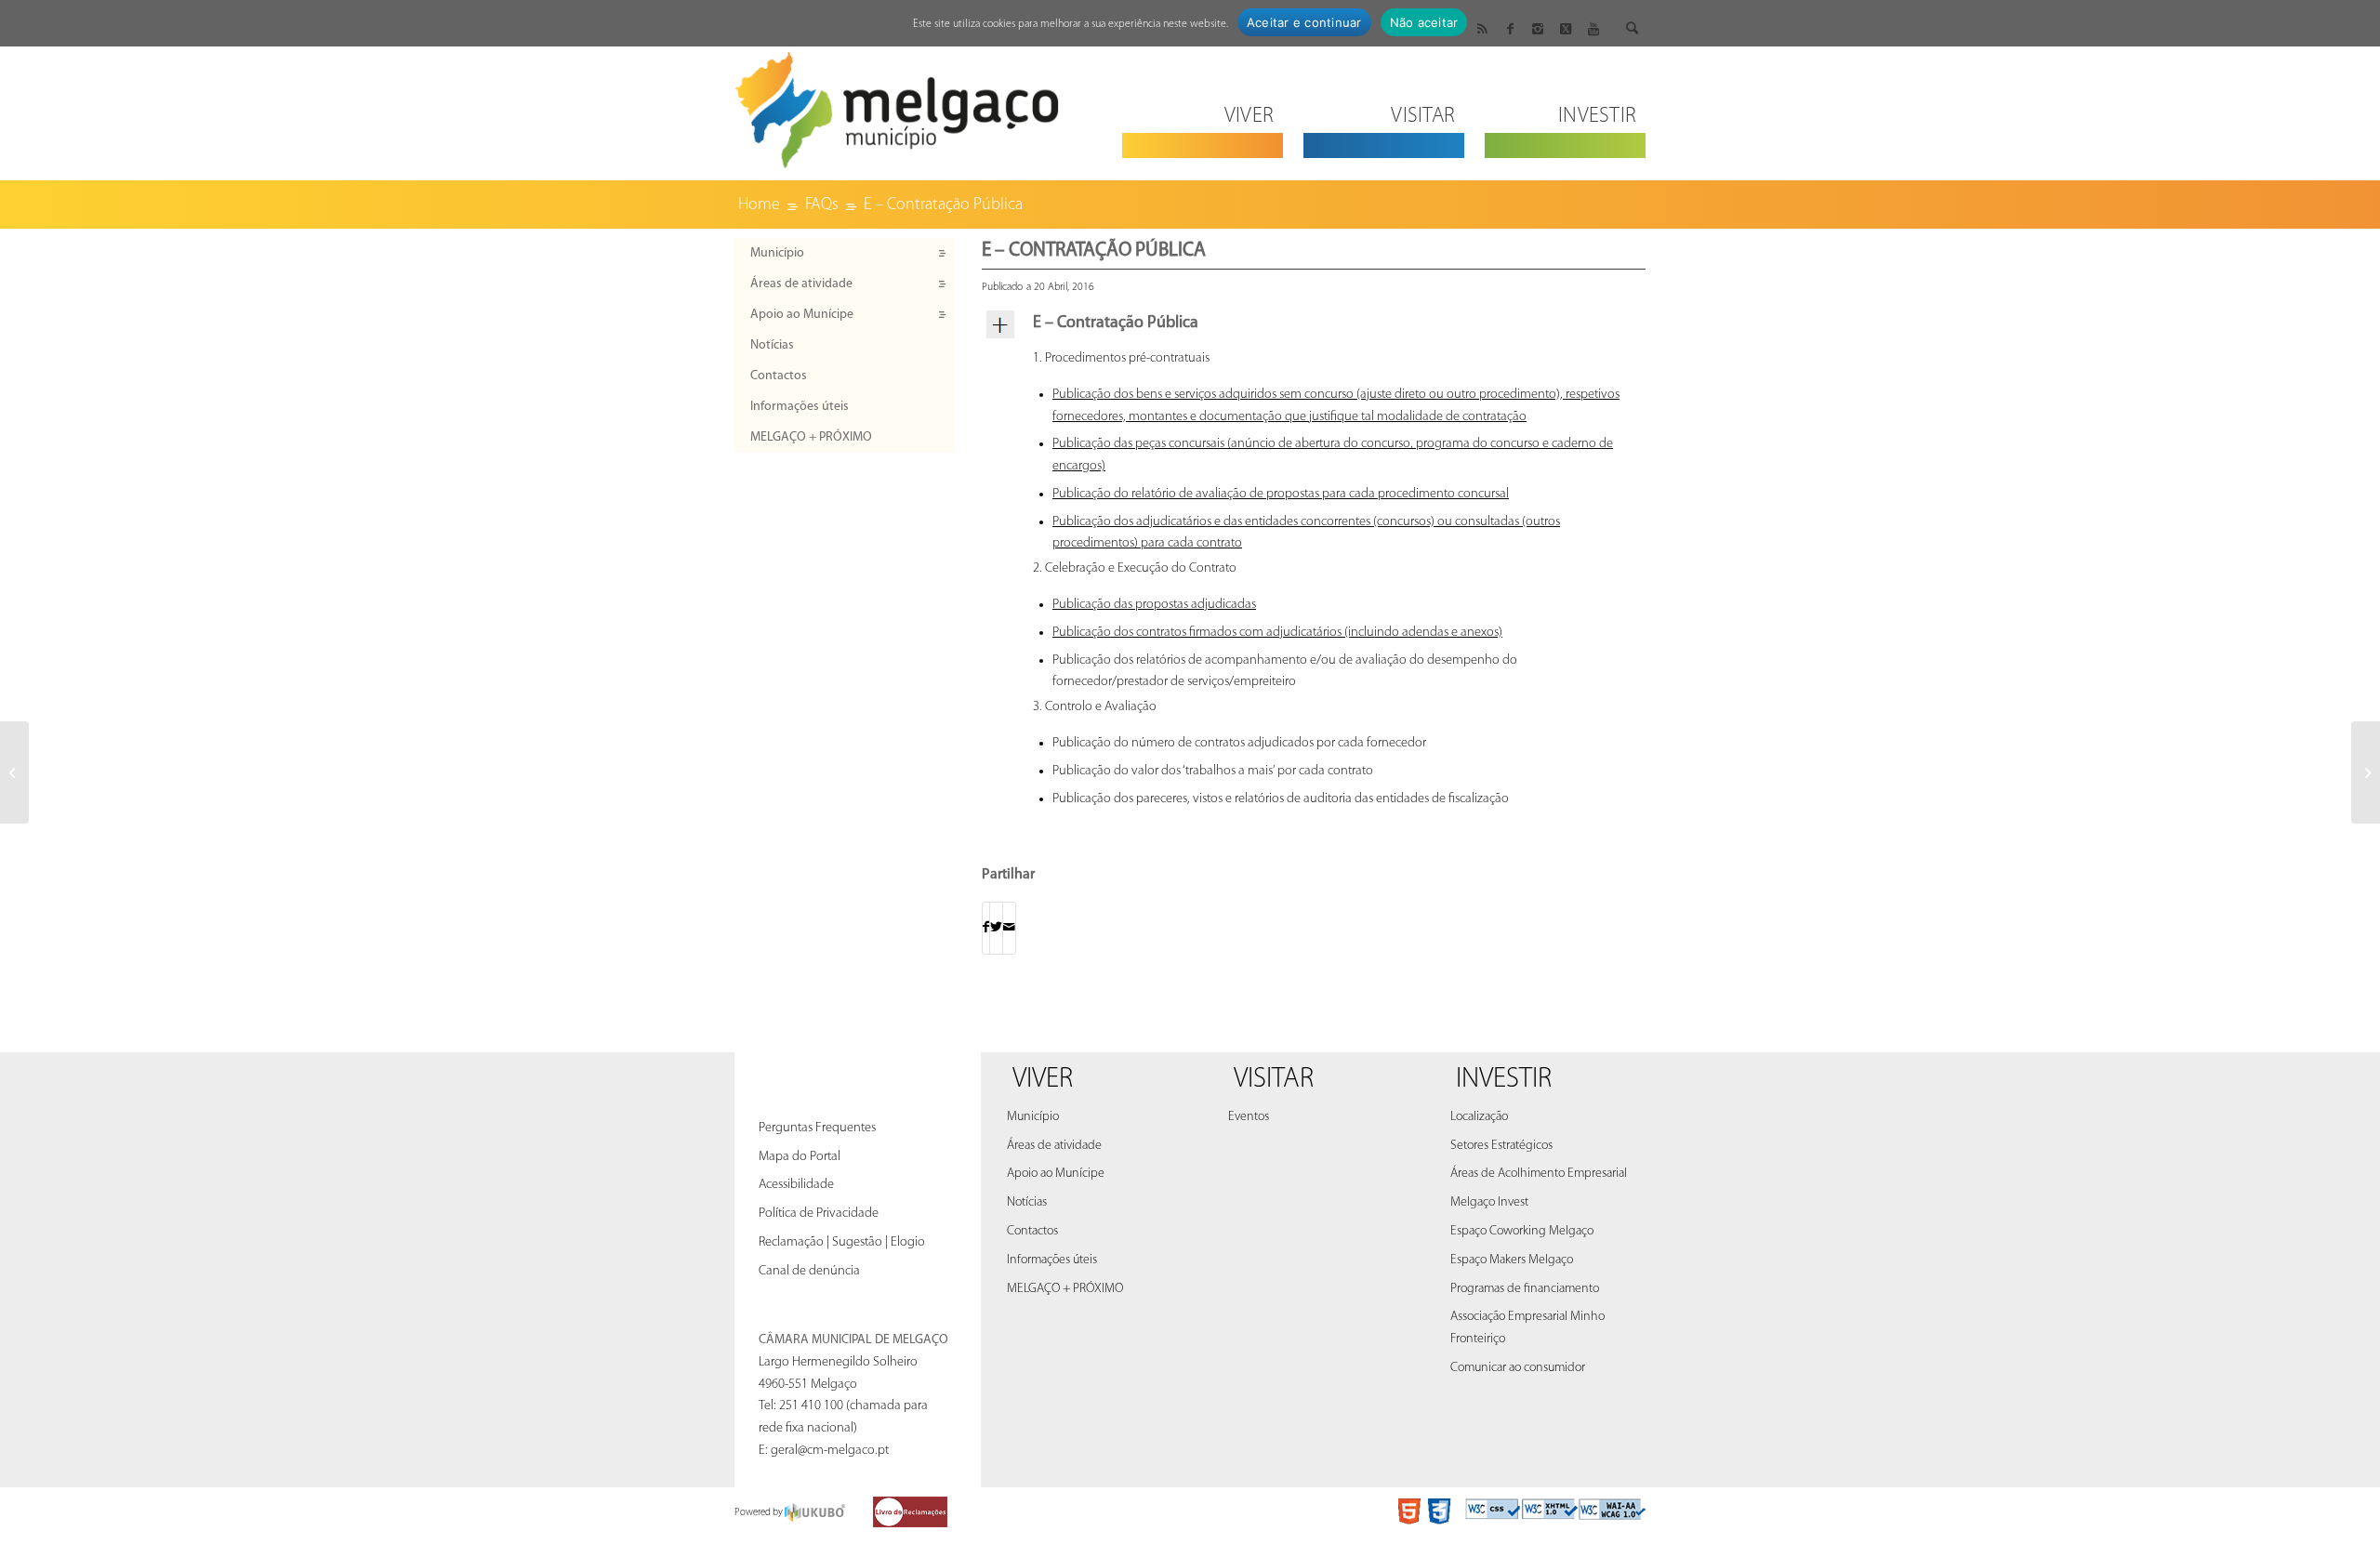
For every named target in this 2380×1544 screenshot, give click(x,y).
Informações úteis (800, 407)
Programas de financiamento (1525, 1289)
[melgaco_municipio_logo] (897, 105)
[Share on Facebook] (986, 928)
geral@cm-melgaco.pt (830, 1451)
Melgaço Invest (1489, 1202)
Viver (1043, 1080)
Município (777, 253)
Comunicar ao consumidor (1518, 1368)
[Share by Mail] (1009, 928)
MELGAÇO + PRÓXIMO (811, 437)
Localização (1479, 1117)
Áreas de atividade (801, 284)
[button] (1314, 324)
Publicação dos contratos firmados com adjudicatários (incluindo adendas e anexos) (1277, 633)
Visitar (1274, 1080)
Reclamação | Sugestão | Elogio (842, 1242)
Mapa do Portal (800, 1157)
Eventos (1249, 1117)
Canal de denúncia (809, 1271)
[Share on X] (996, 928)
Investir (1504, 1080)
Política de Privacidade (819, 1214)
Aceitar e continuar (1304, 22)
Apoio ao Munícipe (802, 315)
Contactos (779, 376)
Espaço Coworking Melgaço (1522, 1231)
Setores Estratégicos (1501, 1146)
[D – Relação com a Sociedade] (14, 772)
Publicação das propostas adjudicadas (1154, 605)
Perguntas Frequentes (817, 1128)
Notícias (772, 345)
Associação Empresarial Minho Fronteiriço (1527, 1328)
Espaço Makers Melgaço (1512, 1260)
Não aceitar (1424, 22)
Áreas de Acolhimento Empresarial (1539, 1174)
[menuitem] (1203, 105)
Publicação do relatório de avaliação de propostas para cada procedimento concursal (1281, 494)
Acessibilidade (796, 1185)
